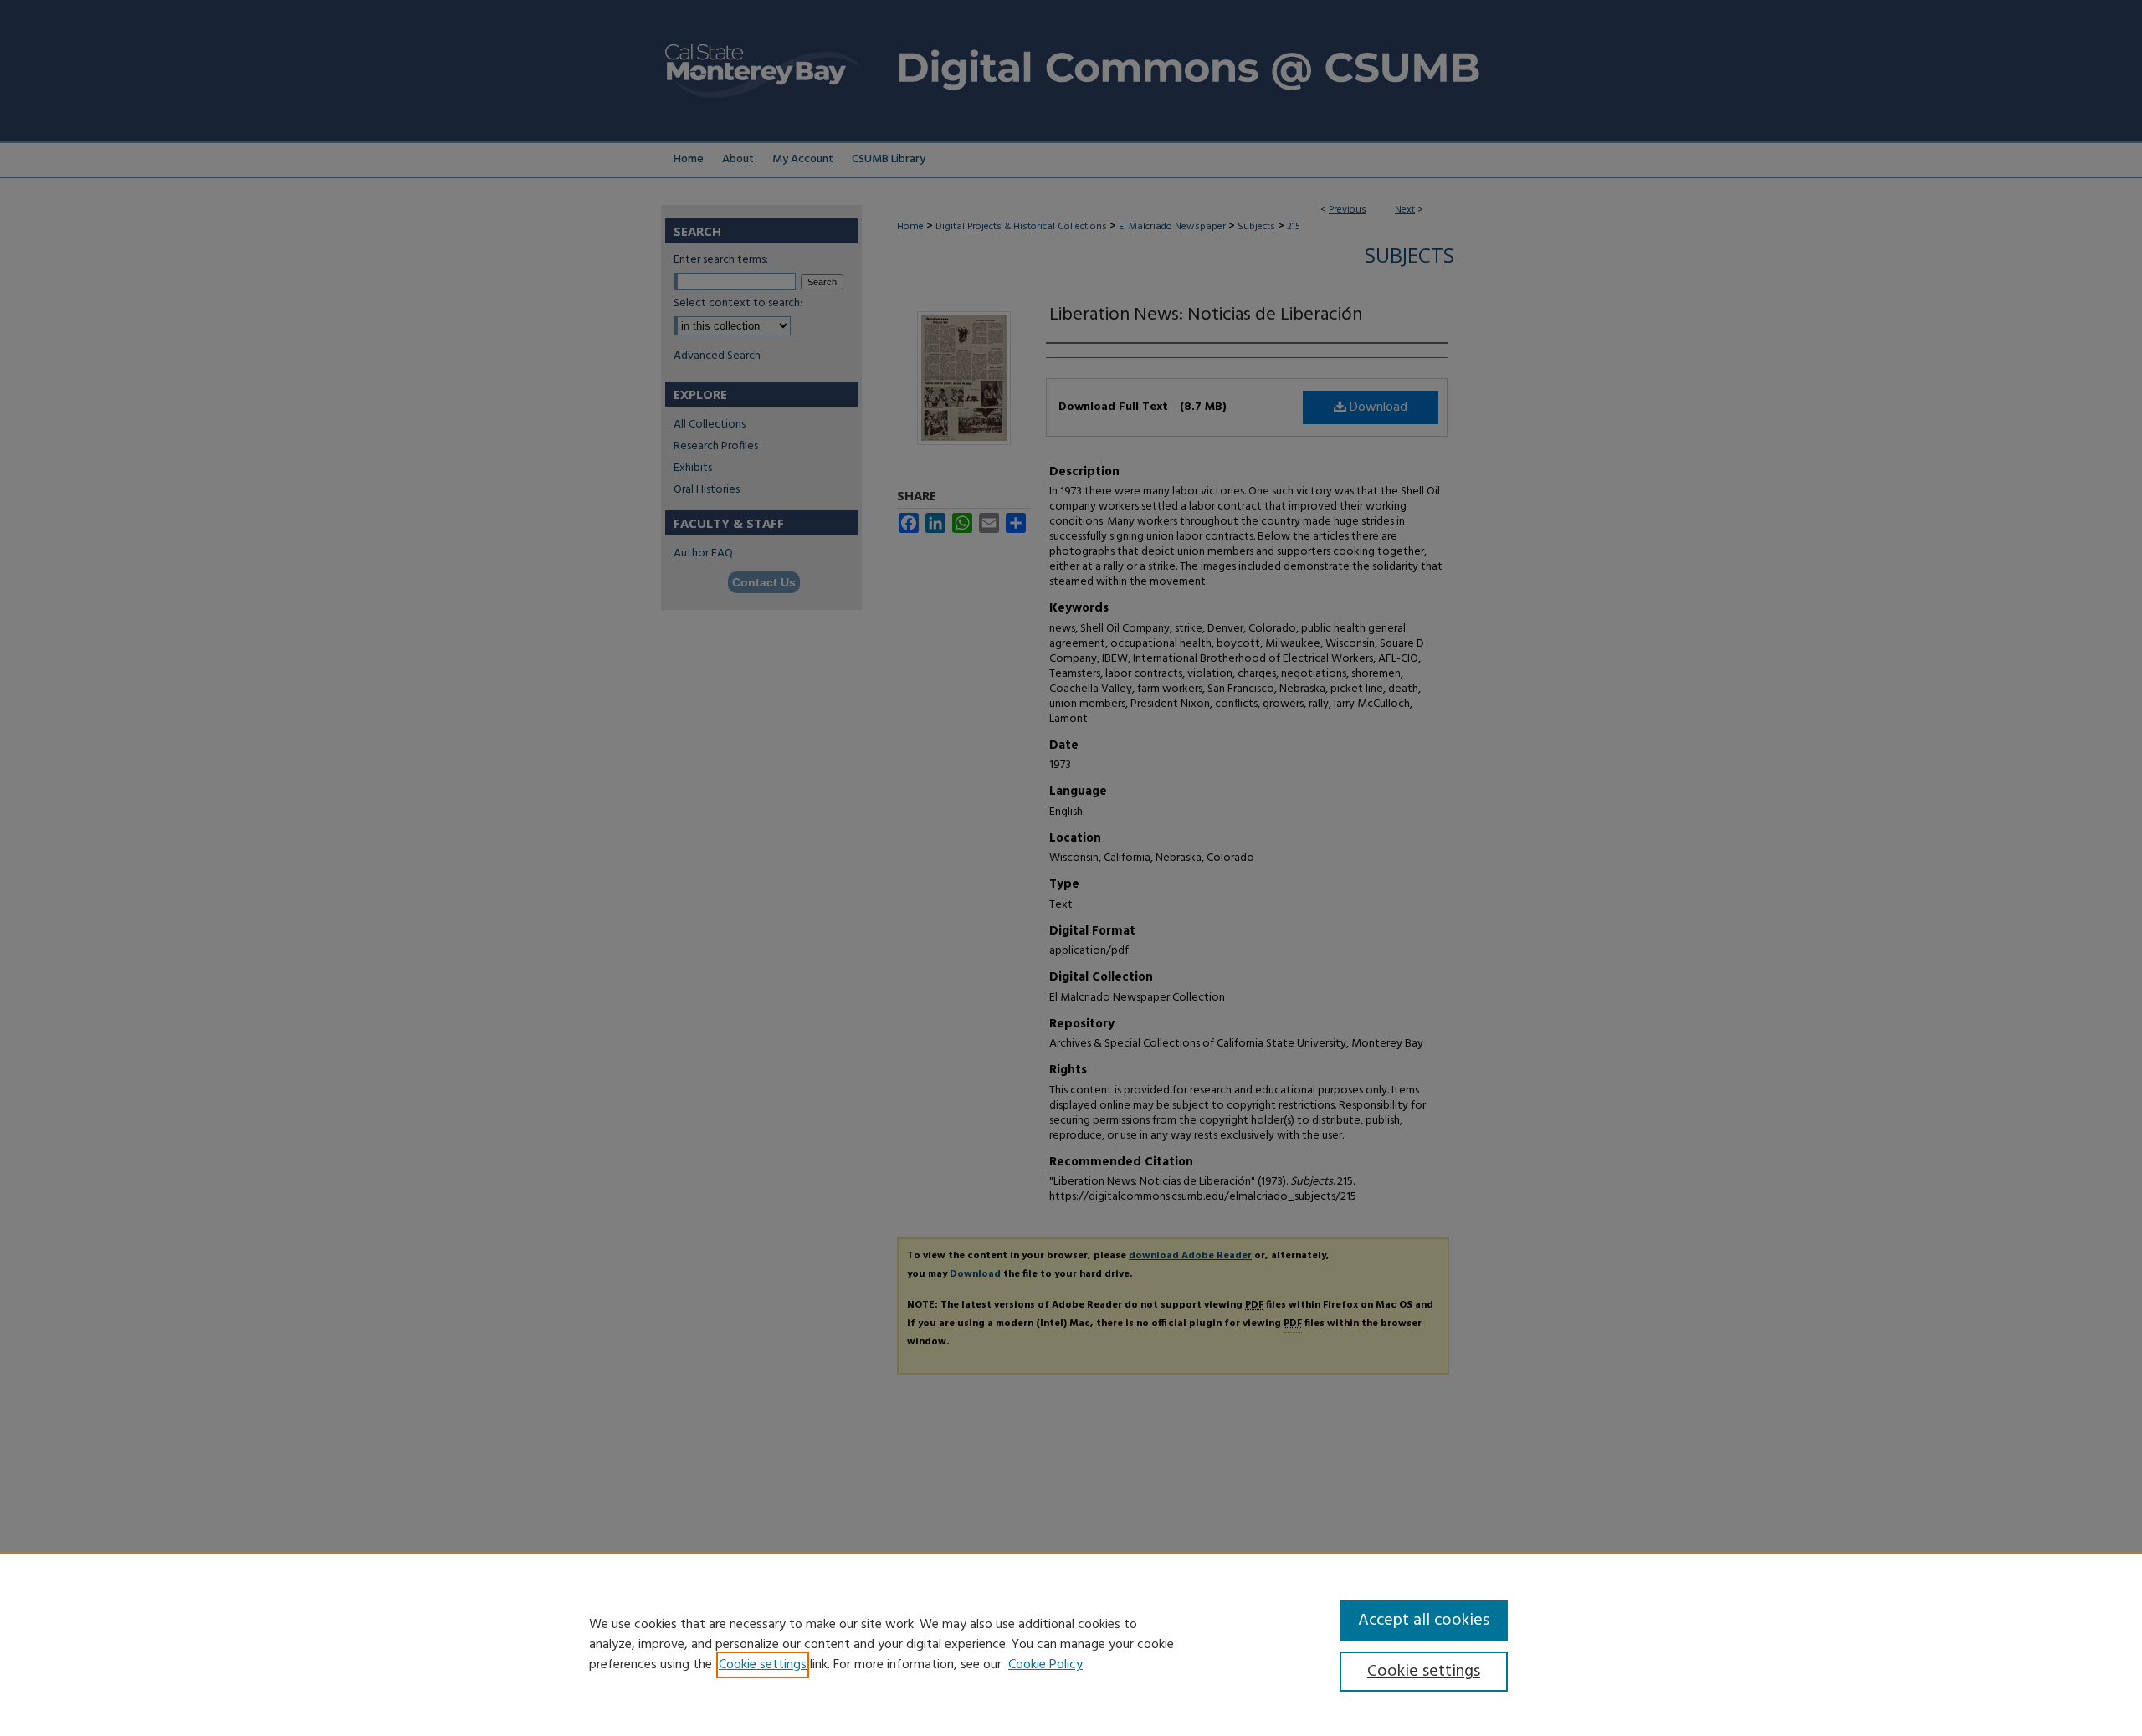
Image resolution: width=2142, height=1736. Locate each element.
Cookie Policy (1045, 1665)
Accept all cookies (1424, 1621)
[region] (1071, 1644)
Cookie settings (763, 1665)
